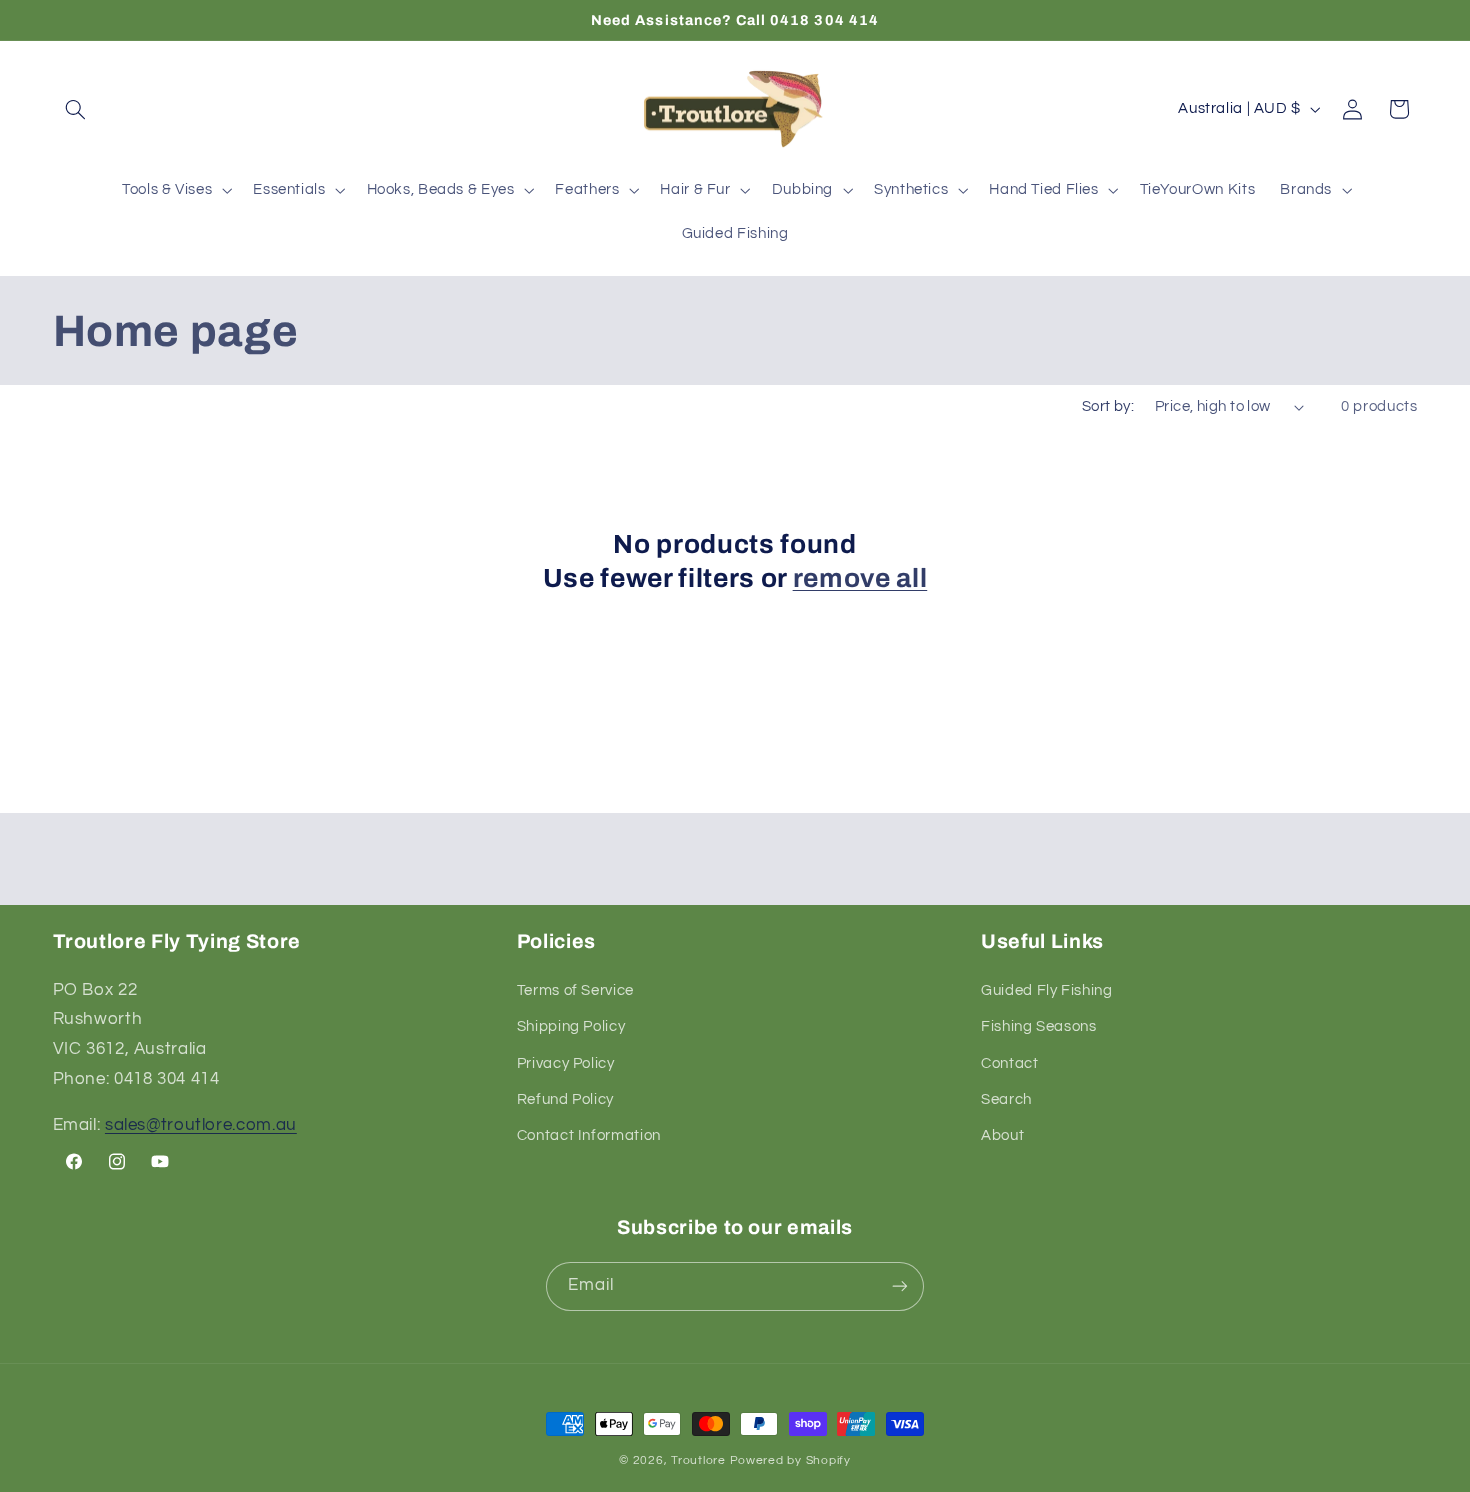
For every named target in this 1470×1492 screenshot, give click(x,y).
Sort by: (1108, 406)
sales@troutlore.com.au (201, 1125)
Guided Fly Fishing (1046, 990)
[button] (76, 109)
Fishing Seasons (1038, 1026)
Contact (1009, 1063)
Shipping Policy (571, 1026)
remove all (860, 578)
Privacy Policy (566, 1063)
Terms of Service (575, 990)
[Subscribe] (900, 1286)
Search (1006, 1099)
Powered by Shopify (790, 1460)
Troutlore (700, 1460)
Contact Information (589, 1135)
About (1002, 1135)
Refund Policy (565, 1099)
